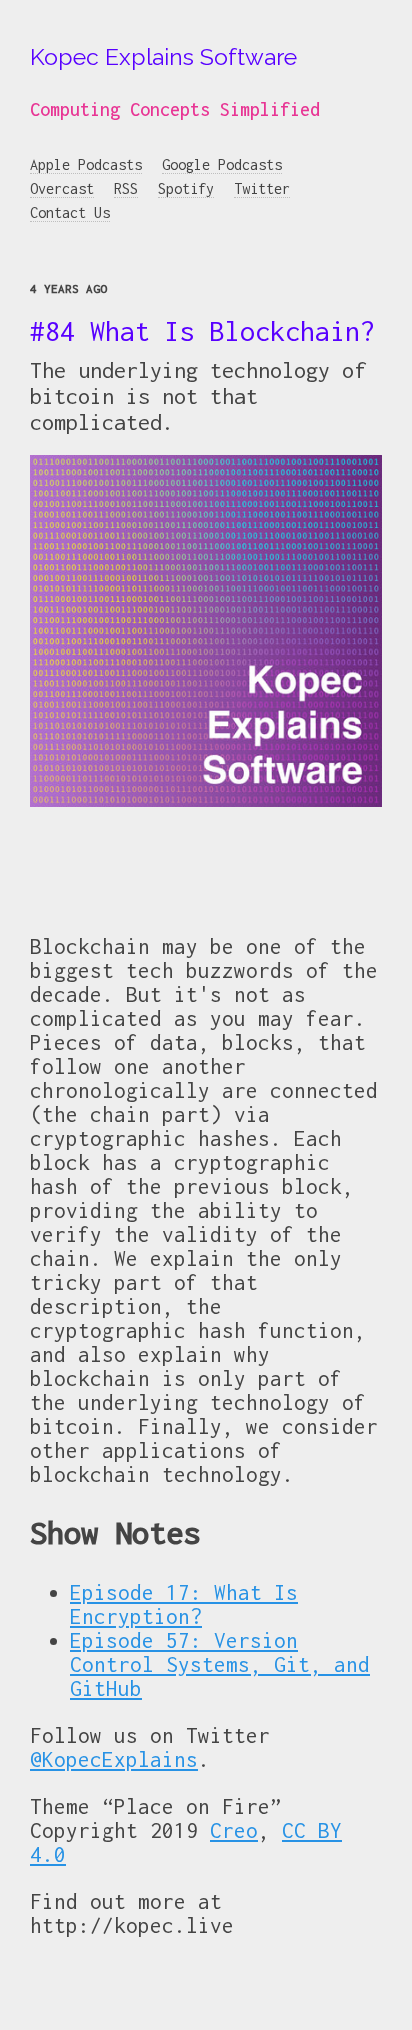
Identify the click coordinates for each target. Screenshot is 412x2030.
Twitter (262, 188)
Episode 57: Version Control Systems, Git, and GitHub (220, 1664)
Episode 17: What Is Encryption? (184, 1604)
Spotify (186, 188)
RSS (126, 188)
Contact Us (70, 212)
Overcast (62, 188)
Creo (234, 1830)
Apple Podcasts (86, 164)
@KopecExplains (114, 1759)
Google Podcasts (222, 164)
